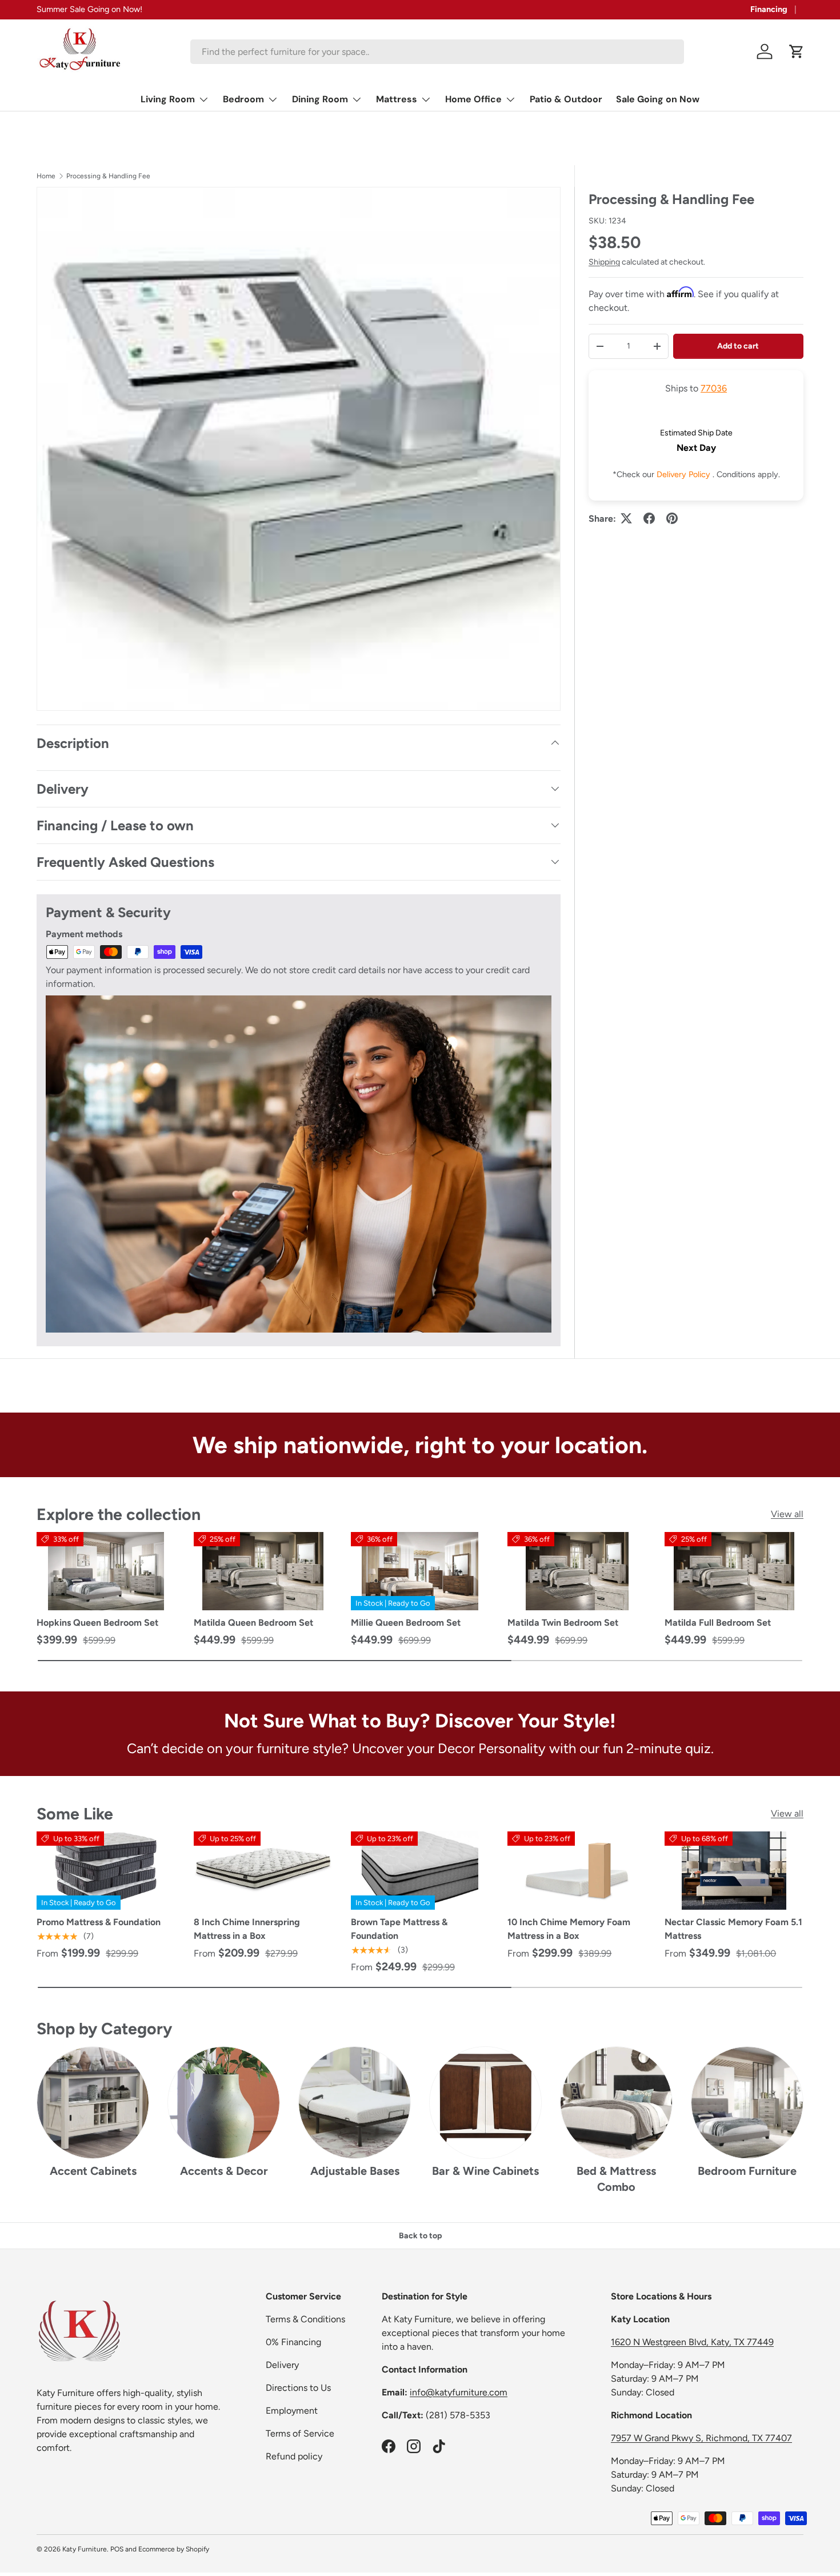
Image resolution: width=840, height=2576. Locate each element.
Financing (769, 9)
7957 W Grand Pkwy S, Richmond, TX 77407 (701, 2438)
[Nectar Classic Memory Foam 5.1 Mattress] (734, 1871)
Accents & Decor (224, 2171)
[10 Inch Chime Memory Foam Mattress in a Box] (577, 1871)
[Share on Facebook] (649, 518)
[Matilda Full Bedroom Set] (734, 1571)
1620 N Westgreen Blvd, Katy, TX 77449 (692, 2342)
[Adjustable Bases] (355, 2103)
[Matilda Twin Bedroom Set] (577, 1571)
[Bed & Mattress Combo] (616, 2103)
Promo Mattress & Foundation (99, 1922)
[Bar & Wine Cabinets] (485, 2103)
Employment (292, 2411)
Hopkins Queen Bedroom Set (97, 1623)
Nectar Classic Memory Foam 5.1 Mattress (733, 1929)
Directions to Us (298, 2388)
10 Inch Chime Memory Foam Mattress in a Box (569, 1929)
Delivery (282, 2365)
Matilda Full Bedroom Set (718, 1623)
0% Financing (293, 2342)
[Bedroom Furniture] (747, 2103)
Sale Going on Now (658, 99)
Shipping (604, 262)
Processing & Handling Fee (108, 176)
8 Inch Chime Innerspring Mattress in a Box (247, 1929)
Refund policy (294, 2456)
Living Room (168, 99)
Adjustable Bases (355, 2171)
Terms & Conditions (305, 2319)
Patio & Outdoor (566, 99)
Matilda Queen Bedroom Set (253, 1623)
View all (787, 1514)
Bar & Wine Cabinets (485, 2171)
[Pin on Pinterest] (672, 518)
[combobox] (437, 52)
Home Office (473, 99)
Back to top (420, 2236)
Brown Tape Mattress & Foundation (399, 1929)
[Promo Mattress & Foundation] (106, 1871)
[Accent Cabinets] (93, 2103)
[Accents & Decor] (224, 2103)
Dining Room (320, 99)
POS (117, 2549)
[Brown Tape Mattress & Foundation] (420, 1871)
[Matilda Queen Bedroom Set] (263, 1571)
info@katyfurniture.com (459, 2392)
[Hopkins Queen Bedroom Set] (106, 1571)
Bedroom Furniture (747, 2171)
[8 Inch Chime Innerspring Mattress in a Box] (263, 1871)
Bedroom (243, 99)
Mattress (397, 99)
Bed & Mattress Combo (616, 2179)
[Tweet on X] (626, 518)
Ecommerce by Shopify (174, 2549)
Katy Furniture (85, 2549)
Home (46, 176)
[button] (797, 51)
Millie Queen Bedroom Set (406, 1623)
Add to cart (738, 345)
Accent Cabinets (93, 2171)
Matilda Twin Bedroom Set (563, 1623)
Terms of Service (300, 2433)
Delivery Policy (685, 474)
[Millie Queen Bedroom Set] (420, 1571)
